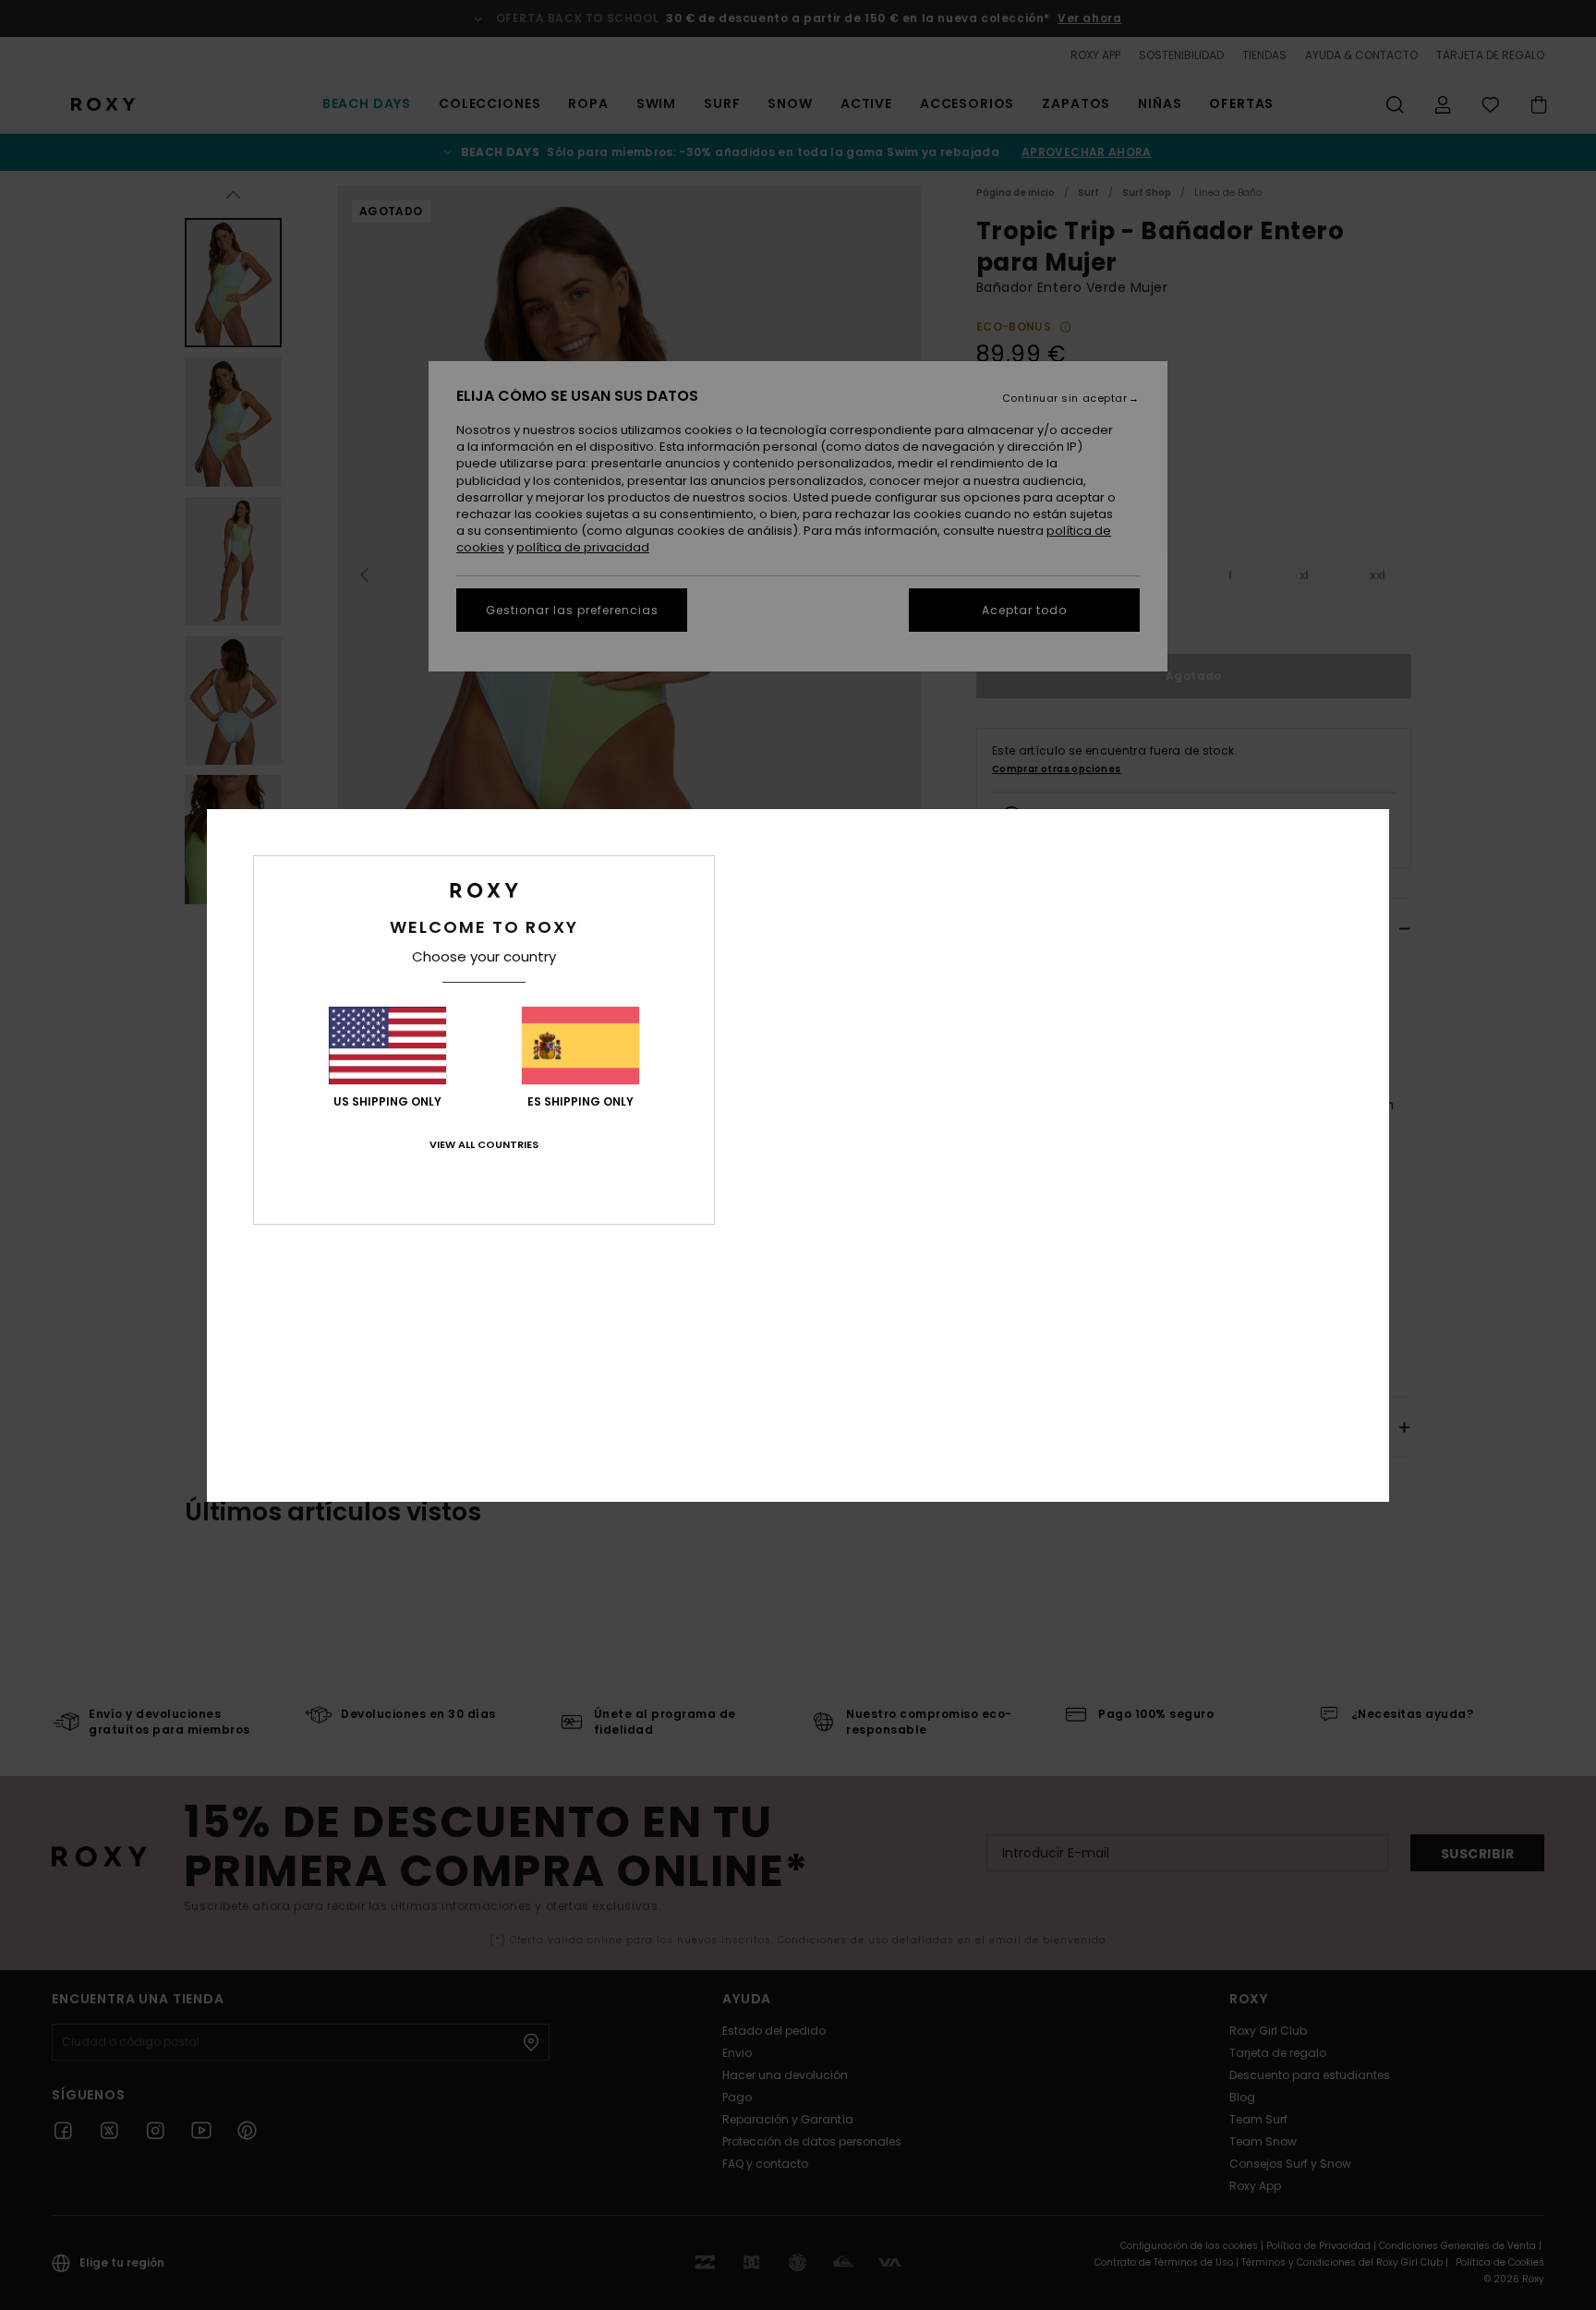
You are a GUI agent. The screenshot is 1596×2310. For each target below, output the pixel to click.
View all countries (484, 1144)
